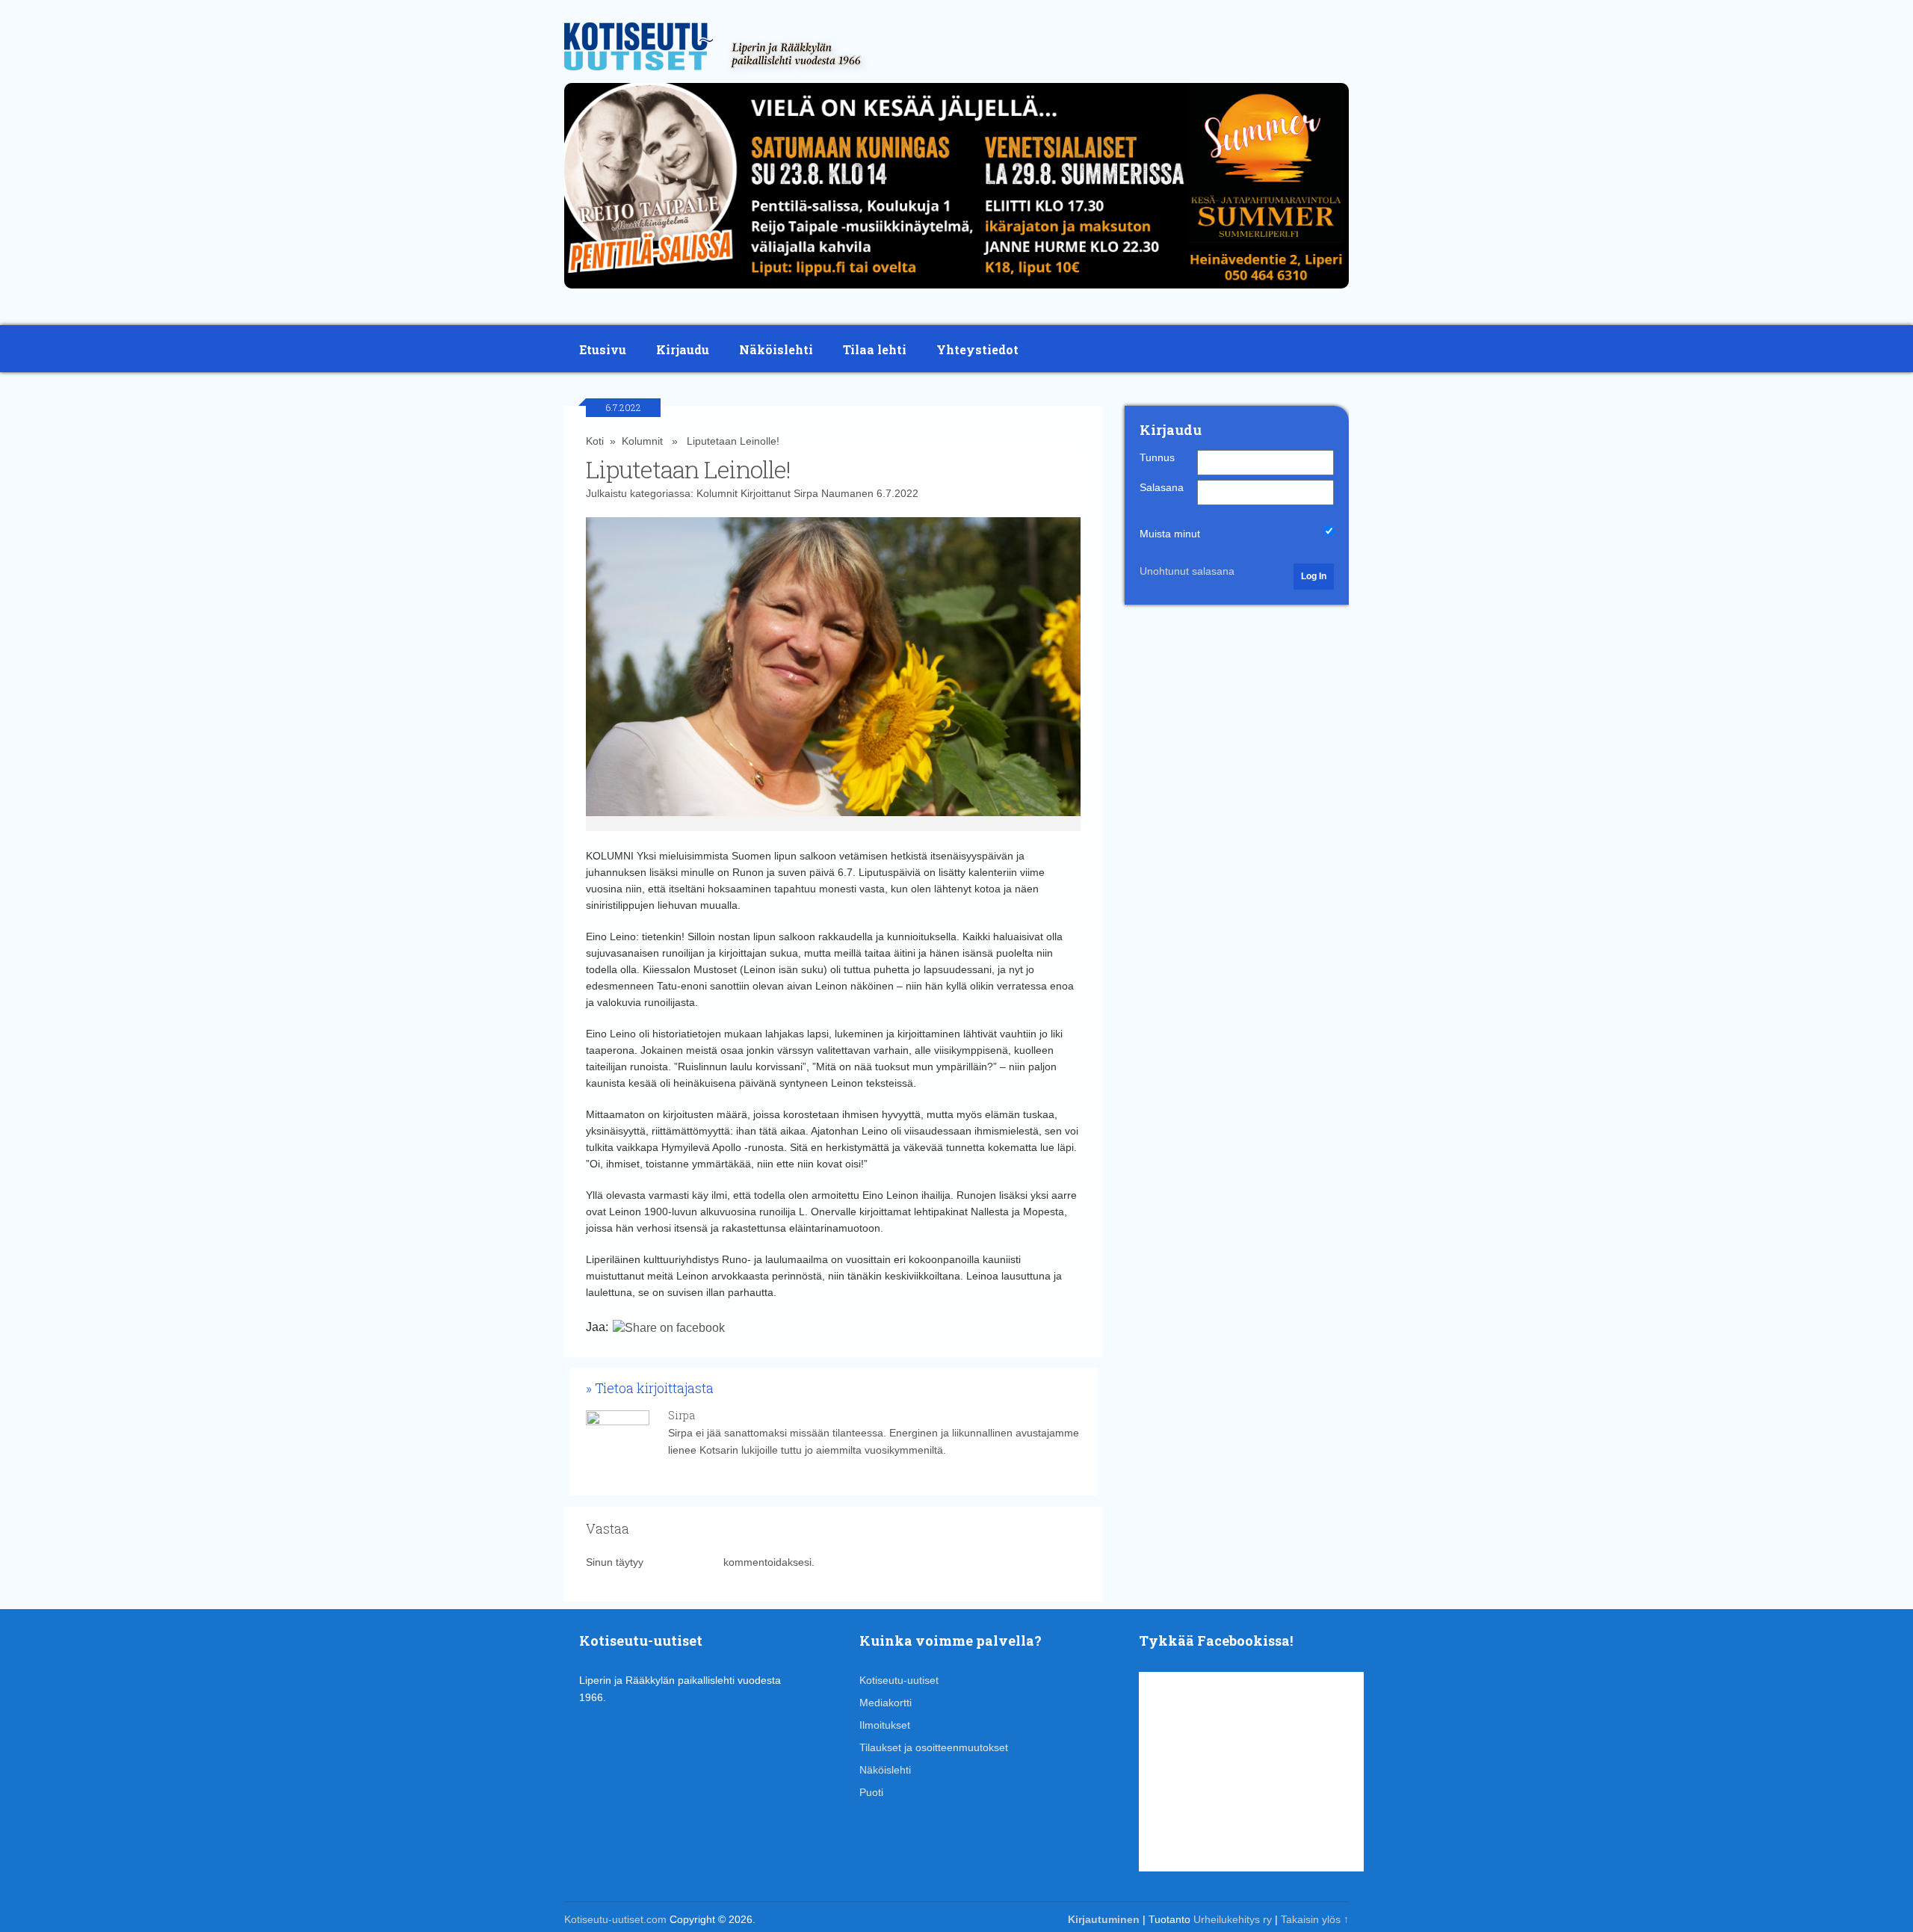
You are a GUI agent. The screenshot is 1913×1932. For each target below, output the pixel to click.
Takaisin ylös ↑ (1315, 1919)
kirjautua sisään (683, 1562)
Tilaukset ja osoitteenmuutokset (934, 1747)
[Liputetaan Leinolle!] (834, 674)
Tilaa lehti (875, 349)
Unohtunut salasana (1187, 571)
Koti (595, 441)
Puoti (871, 1792)
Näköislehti (776, 349)
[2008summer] (956, 292)
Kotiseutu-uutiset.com (615, 1919)
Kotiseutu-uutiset (899, 1680)
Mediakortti (886, 1703)
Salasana (1162, 487)
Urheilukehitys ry (1233, 1919)
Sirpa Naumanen (834, 493)
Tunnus (1157, 457)
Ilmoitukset (885, 1725)
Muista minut (1170, 534)
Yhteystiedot (977, 349)
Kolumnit (642, 441)
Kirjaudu (683, 349)
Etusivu (603, 349)
